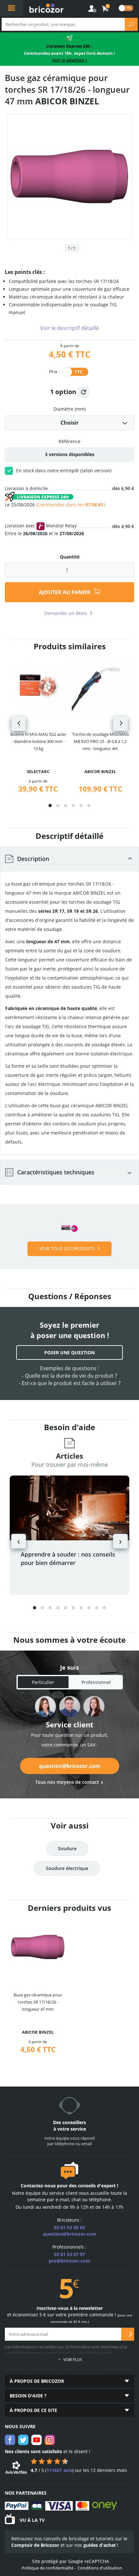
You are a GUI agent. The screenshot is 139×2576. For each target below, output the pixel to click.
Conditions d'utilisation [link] (100, 2568)
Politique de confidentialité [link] (48, 2568)
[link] (106, 9)
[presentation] (19, 724)
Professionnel (96, 1682)
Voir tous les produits (67, 1248)
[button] (50, 806)
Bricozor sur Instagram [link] (50, 2440)
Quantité (70, 557)
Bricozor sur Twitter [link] (23, 2440)
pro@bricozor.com (69, 2261)
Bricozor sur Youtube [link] (37, 2440)
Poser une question (69, 1353)
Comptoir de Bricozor (35, 2545)
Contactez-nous (38, 2186)
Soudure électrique (67, 1868)
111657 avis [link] (59, 2470)
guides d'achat (100, 2545)
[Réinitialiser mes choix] (84, 392)
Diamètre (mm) (69, 409)
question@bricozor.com (70, 1766)
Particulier (43, 1682)
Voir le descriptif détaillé (69, 328)
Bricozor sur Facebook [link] (10, 2440)
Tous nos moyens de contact (67, 1782)
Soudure (67, 1848)
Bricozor (46, 8)
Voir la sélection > (70, 60)
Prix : (54, 371)
